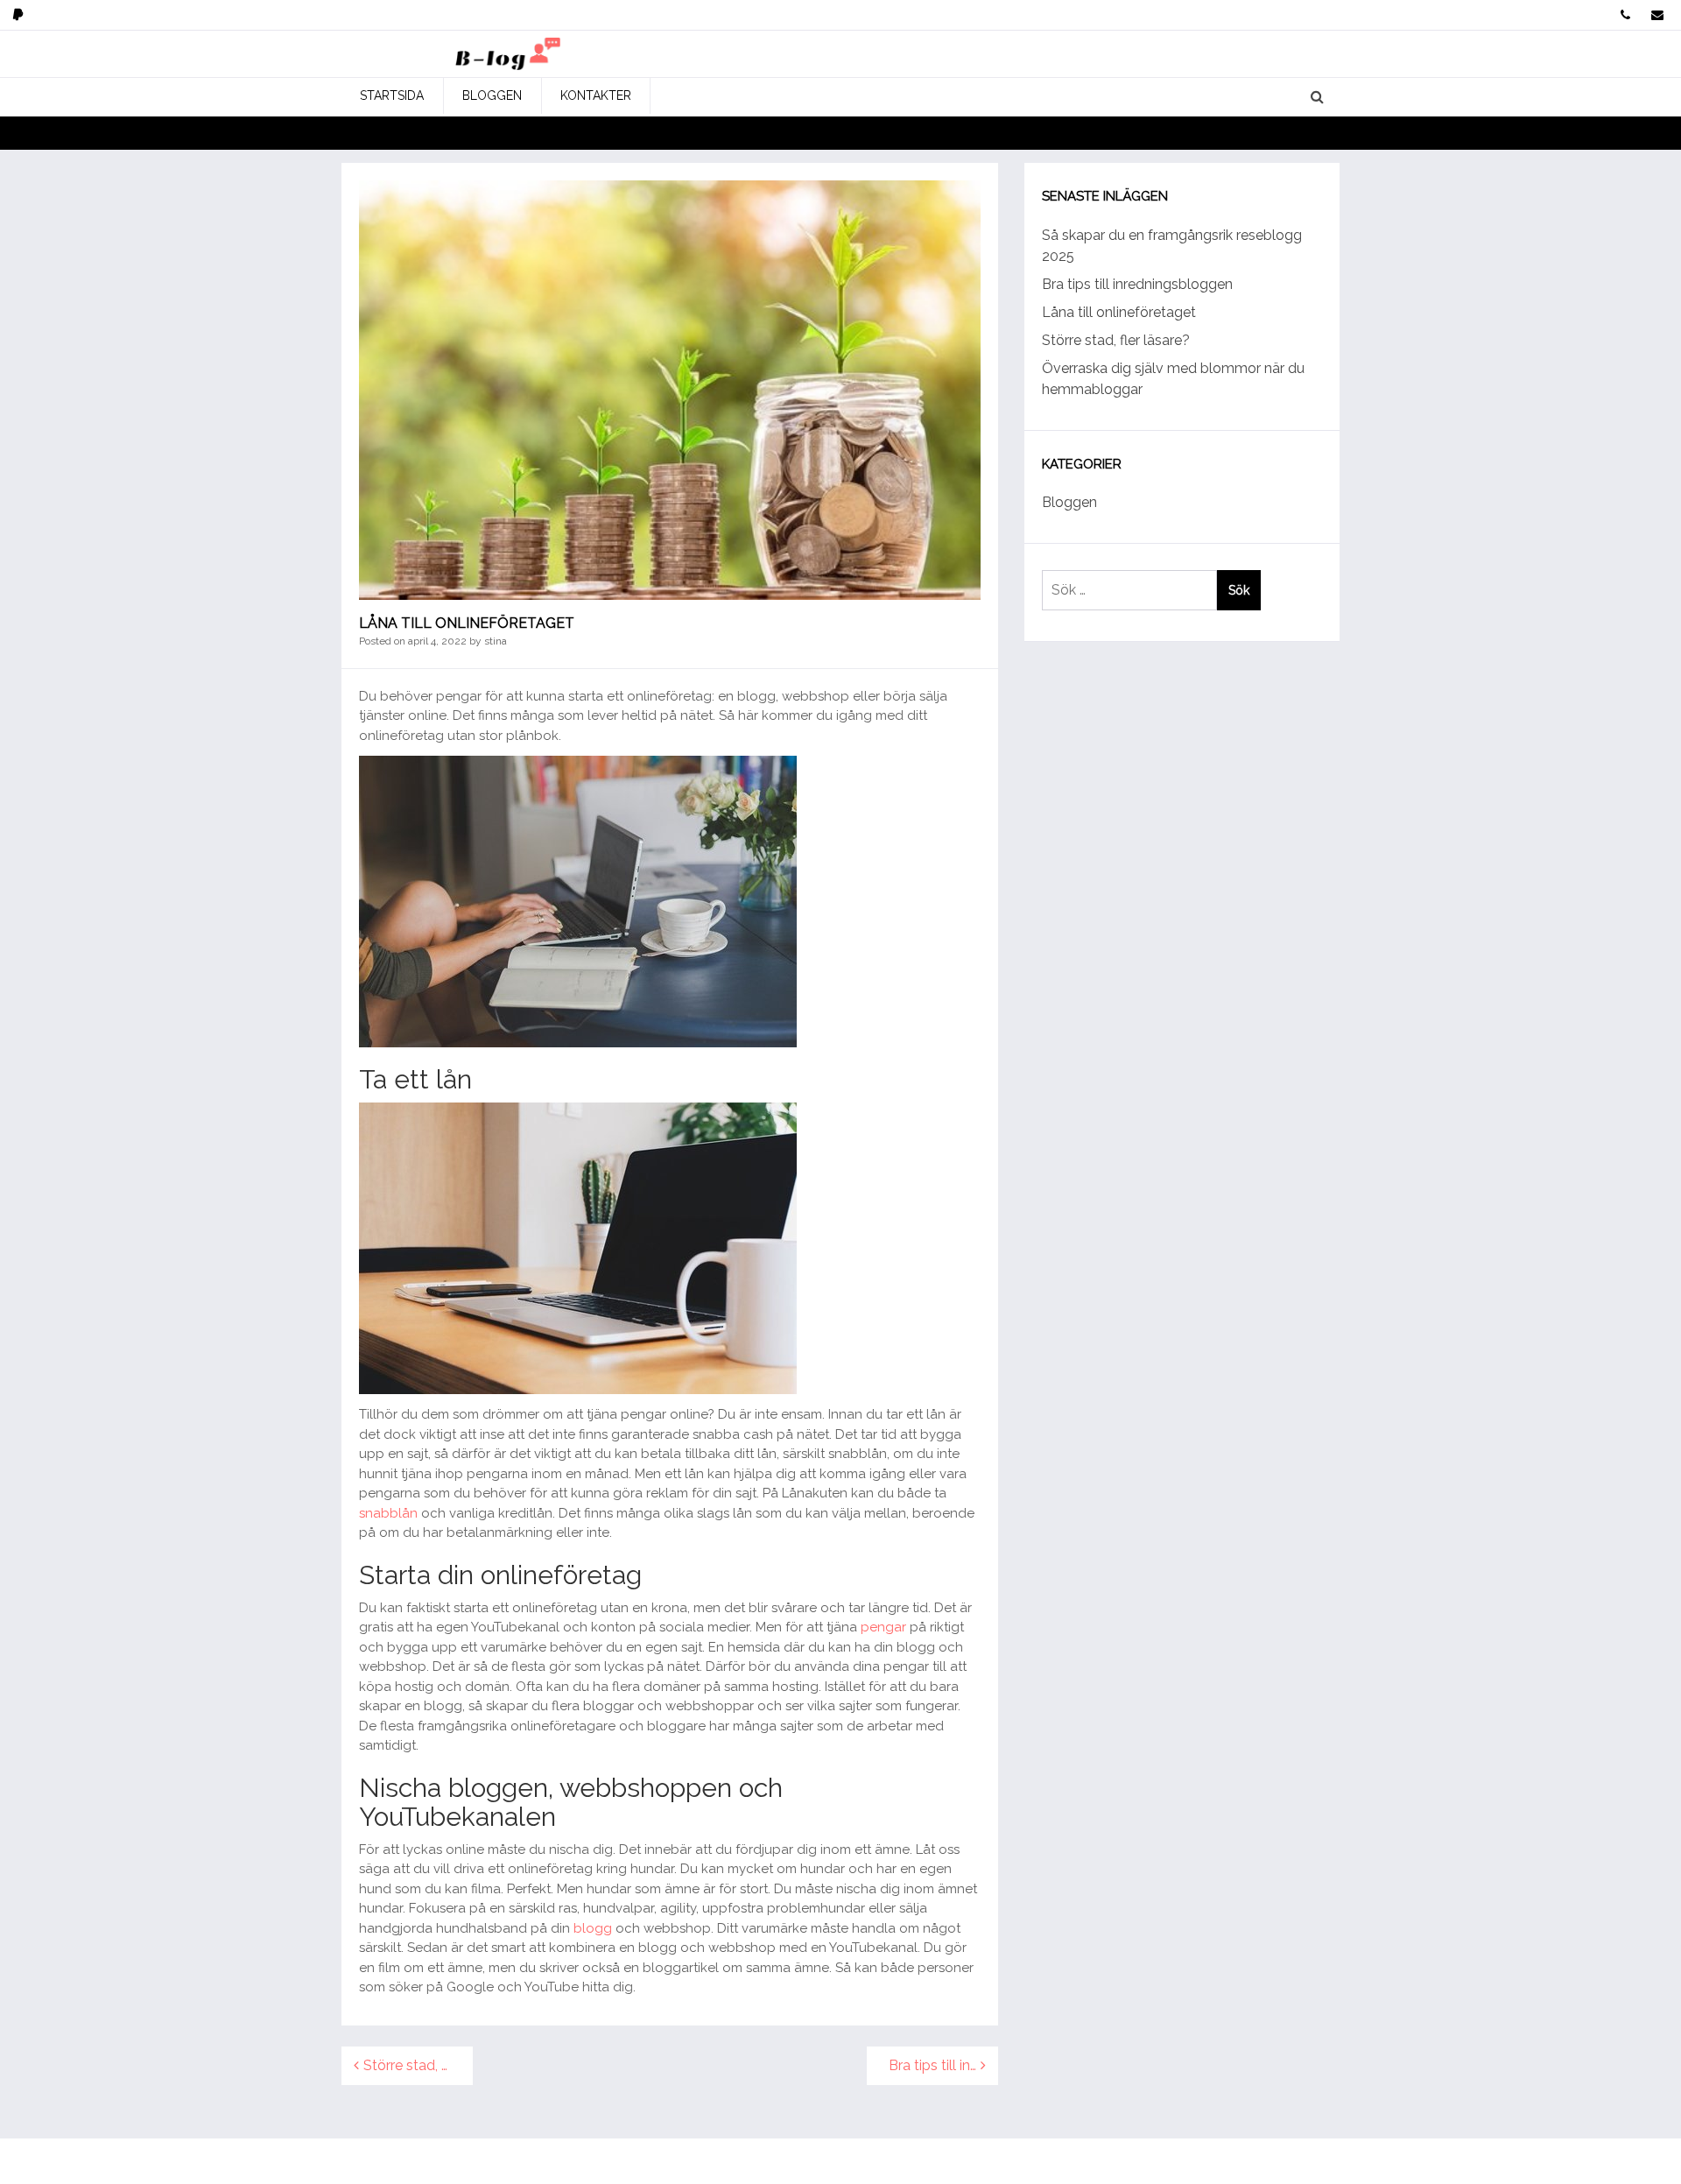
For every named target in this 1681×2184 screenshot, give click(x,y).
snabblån (388, 1513)
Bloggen (492, 95)
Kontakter (596, 95)
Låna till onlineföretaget (1119, 312)
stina (496, 641)
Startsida (392, 95)
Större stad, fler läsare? (418, 2065)
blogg (593, 1928)
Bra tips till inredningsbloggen (943, 2065)
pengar (883, 1627)
